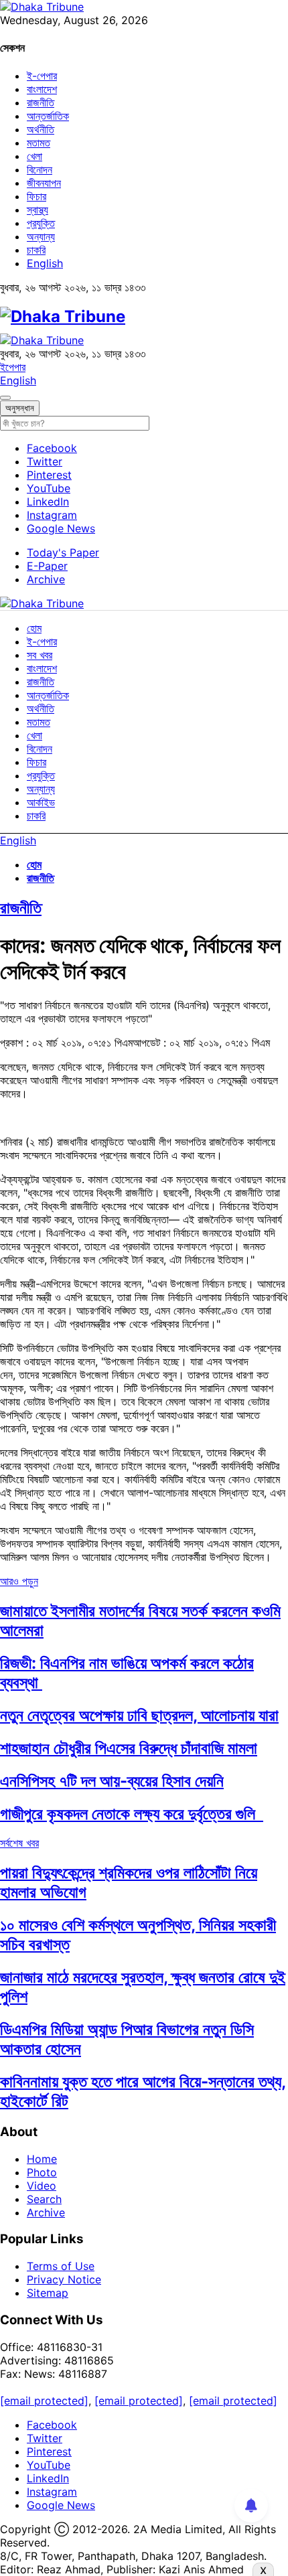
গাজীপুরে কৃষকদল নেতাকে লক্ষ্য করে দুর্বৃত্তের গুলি (132, 1814)
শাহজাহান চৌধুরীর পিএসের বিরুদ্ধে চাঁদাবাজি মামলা (129, 1748)
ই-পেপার (42, 76)
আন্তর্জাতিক (48, 116)
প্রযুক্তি (41, 223)
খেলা (34, 156)
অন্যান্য (41, 236)
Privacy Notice (64, 2279)
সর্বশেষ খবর (19, 1843)
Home (42, 2159)
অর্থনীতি (41, 129)
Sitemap (48, 2293)
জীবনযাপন (44, 183)
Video (42, 2186)
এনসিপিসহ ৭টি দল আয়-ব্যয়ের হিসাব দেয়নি (112, 1781)
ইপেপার (13, 367)
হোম (34, 628)
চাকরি (36, 250)
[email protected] (44, 2401)
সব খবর (40, 655)
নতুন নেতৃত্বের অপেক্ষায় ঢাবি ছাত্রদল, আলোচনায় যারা (139, 1715)
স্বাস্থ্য (38, 210)
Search (44, 2199)
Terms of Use (61, 2266)
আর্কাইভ (41, 802)
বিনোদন (40, 169)
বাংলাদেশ (42, 89)
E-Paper (47, 566)
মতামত (39, 143)
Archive (46, 579)
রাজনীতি (41, 102)
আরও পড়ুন (19, 1581)
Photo (42, 2172)
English (45, 263)
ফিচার (37, 196)
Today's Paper (63, 552)
